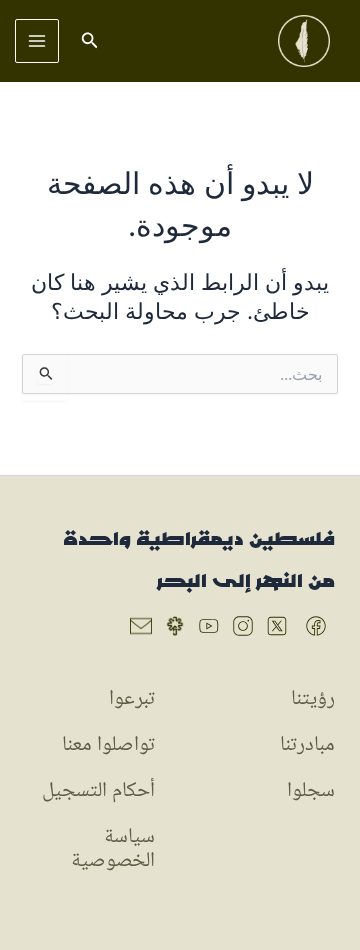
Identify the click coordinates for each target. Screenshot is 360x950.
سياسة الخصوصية (113, 849)
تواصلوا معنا (108, 745)
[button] (88, 40)
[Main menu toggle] (37, 41)
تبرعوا (132, 699)
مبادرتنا (307, 745)
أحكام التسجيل (98, 791)
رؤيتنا (313, 699)
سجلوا (311, 791)
